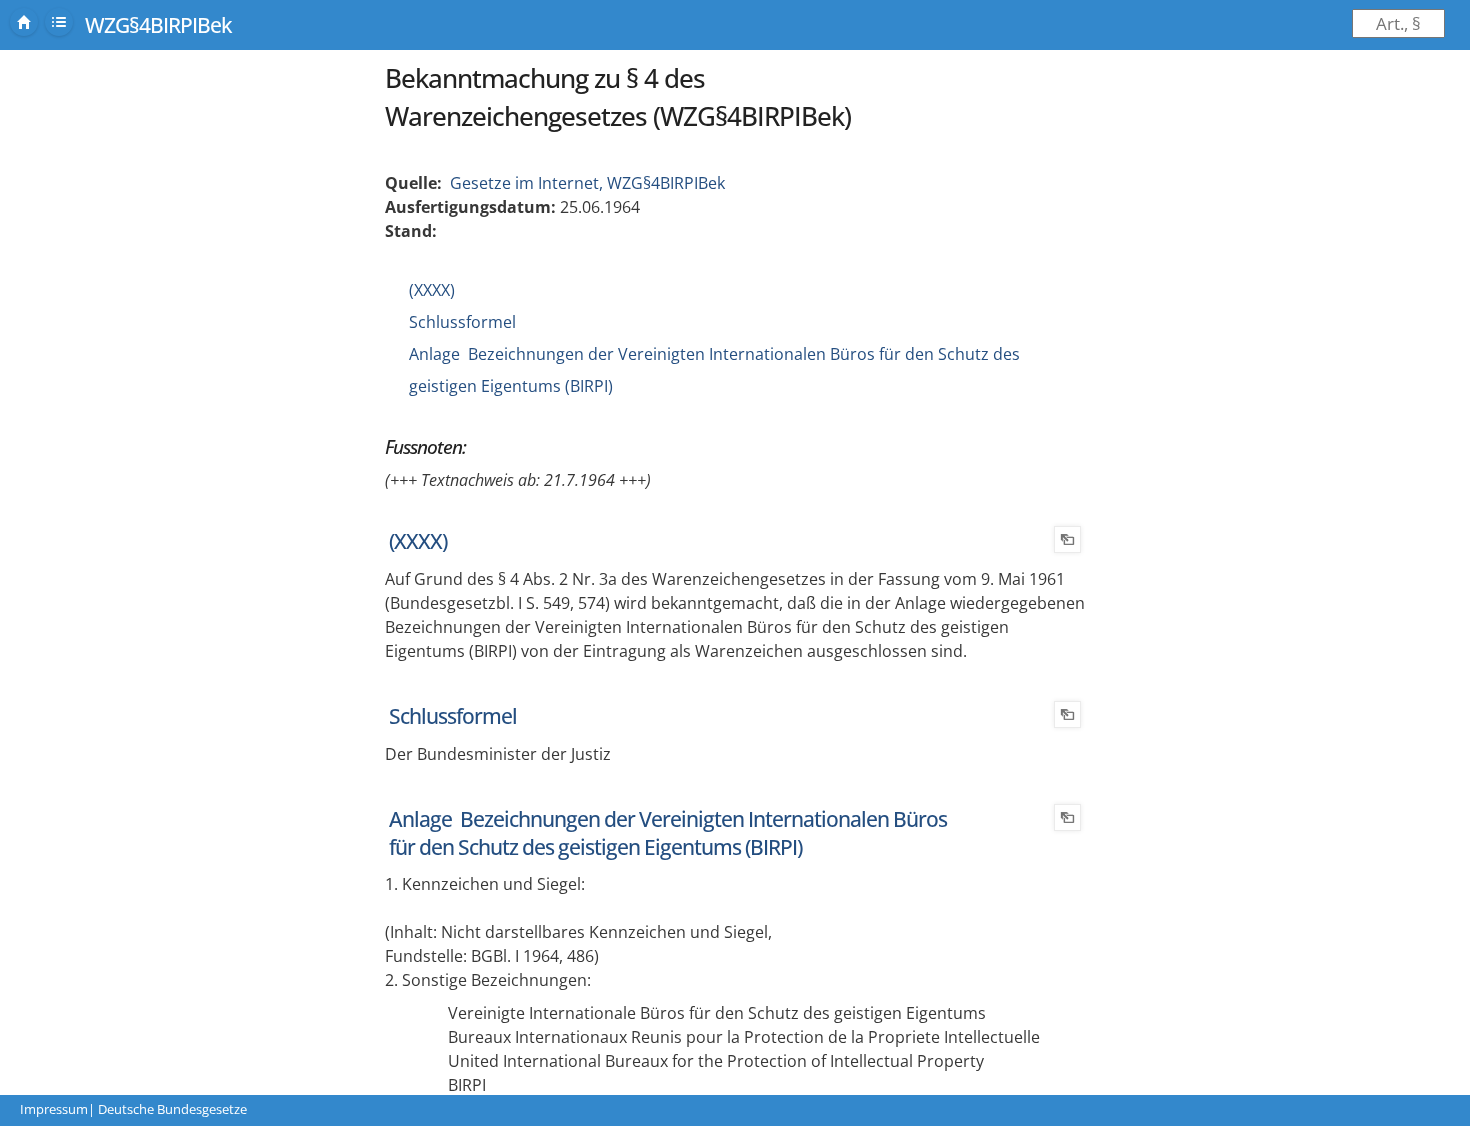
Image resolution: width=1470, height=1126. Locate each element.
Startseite (24, 22)
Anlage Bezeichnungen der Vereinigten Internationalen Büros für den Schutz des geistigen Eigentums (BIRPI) (668, 833)
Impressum (54, 1109)
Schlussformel (462, 322)
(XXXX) (432, 290)
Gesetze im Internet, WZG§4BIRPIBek (587, 183)
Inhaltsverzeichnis (59, 22)
